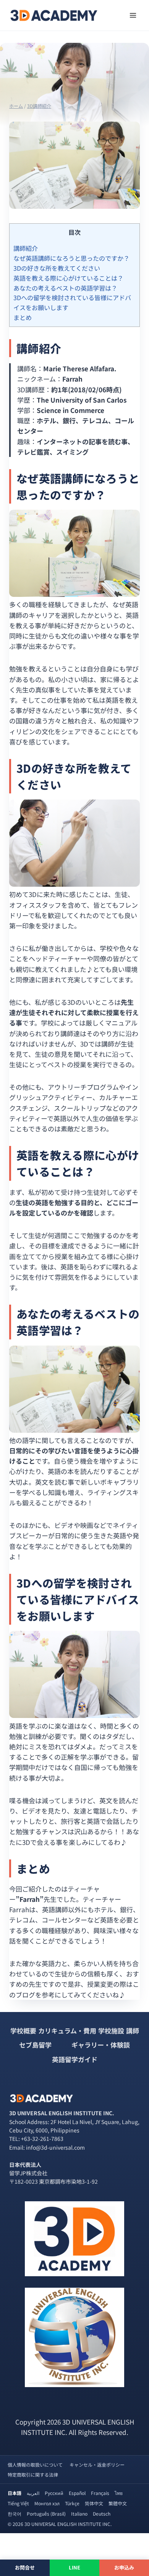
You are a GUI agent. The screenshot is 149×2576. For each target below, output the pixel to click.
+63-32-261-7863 (42, 2139)
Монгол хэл (47, 2503)
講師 (133, 2031)
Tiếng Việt (18, 2503)
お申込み (124, 2567)
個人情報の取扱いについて (35, 2465)
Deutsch (102, 2513)
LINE (75, 2567)
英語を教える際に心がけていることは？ (68, 278)
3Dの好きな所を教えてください (57, 268)
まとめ (23, 317)
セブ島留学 (35, 2045)
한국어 (15, 2513)
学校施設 (111, 2031)
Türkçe (72, 2503)
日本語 (15, 2493)
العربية (33, 2493)
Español (77, 2493)
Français (100, 2493)
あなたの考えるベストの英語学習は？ (65, 288)
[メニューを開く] (133, 15)
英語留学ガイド (75, 2059)
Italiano (79, 2513)
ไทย (119, 2493)
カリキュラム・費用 (67, 2031)
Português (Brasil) (46, 2513)
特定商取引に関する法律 (33, 2474)
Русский (54, 2493)
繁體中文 (118, 2503)
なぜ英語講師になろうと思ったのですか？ (71, 258)
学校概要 (23, 2031)
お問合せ (25, 2567)
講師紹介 (26, 248)
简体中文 (94, 2503)
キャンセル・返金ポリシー (97, 2465)
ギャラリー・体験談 (101, 2045)
